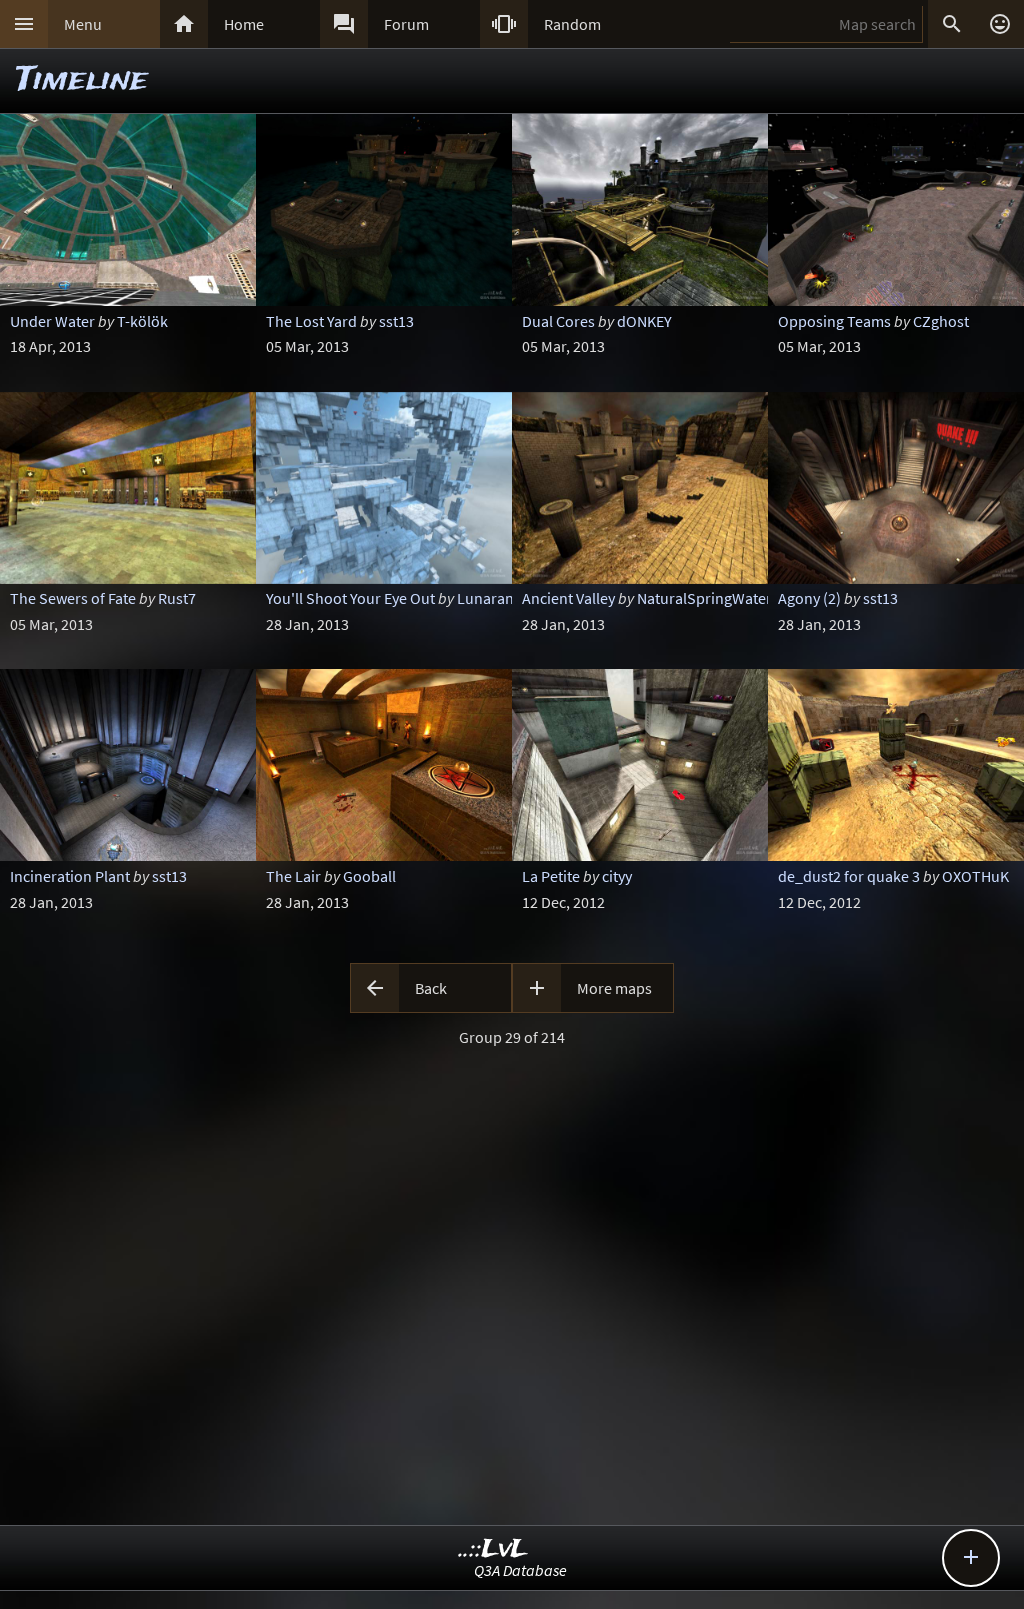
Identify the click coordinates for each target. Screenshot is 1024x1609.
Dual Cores (558, 321)
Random (572, 24)
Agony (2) (809, 598)
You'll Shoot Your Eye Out (350, 598)
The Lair (293, 876)
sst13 (396, 321)
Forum (406, 24)
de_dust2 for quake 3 (849, 876)
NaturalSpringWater (704, 598)
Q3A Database (520, 1570)
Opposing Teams (834, 321)
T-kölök (142, 321)
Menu (83, 24)
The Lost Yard (311, 321)
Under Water (52, 321)
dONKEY (644, 321)
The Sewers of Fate (73, 598)
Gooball (369, 876)
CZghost (941, 321)
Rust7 (177, 598)
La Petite (551, 876)
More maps (614, 988)
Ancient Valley (568, 598)
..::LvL (493, 1549)
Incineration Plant (70, 876)
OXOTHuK (975, 876)
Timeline (82, 80)
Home (244, 24)
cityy (617, 876)
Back (431, 988)
